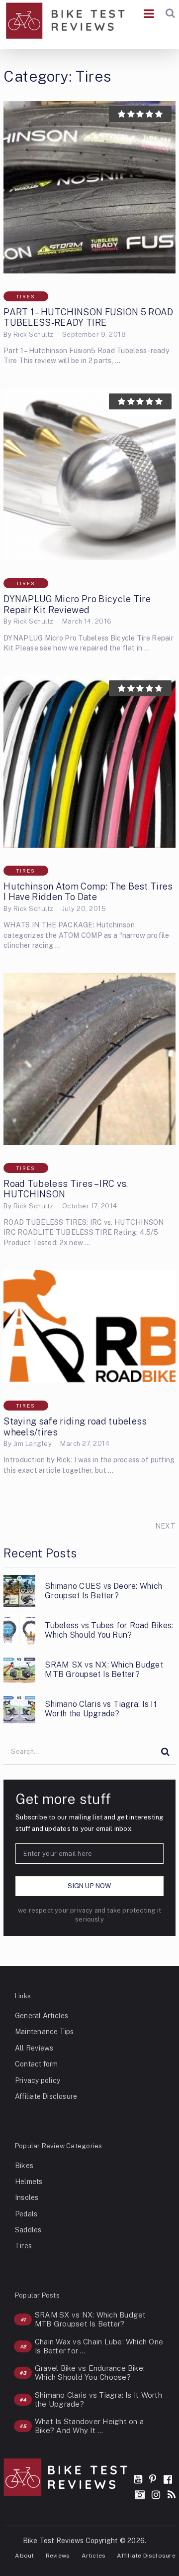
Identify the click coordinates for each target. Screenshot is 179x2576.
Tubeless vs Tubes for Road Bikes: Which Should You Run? (109, 1630)
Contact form (37, 2064)
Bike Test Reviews (53, 2541)
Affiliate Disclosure (46, 2096)
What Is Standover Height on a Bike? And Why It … (89, 2426)
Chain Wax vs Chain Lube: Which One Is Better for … (99, 2346)
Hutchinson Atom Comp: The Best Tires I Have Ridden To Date (88, 892)
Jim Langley (33, 1444)
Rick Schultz (34, 334)
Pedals (26, 2214)
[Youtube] (138, 2479)
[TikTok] (140, 2495)
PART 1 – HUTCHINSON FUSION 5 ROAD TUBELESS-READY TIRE (89, 318)
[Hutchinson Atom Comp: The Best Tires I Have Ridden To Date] (89, 762)
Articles (94, 2556)
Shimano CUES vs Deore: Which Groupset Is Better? (103, 1591)
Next (165, 1526)
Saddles (28, 2230)
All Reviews (34, 2048)
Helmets (29, 2182)
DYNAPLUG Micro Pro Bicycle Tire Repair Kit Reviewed (77, 604)
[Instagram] (156, 2495)
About (24, 2556)
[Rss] (172, 2495)
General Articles (42, 2016)
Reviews (58, 2556)
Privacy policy (38, 2080)
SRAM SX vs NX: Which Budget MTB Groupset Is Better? (104, 1670)
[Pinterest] (153, 2479)
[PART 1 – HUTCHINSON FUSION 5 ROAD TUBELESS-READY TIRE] (89, 187)
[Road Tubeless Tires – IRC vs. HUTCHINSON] (89, 1059)
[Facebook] (168, 2479)
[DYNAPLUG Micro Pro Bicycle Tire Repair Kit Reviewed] (89, 475)
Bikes (24, 2166)
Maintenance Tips (44, 2032)
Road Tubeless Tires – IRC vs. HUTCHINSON (66, 1189)
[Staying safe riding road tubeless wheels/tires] (89, 1326)
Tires (26, 296)
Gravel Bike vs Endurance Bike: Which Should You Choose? (90, 2373)
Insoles (27, 2197)
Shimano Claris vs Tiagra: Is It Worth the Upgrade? (100, 1709)
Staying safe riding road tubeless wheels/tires (75, 1427)
